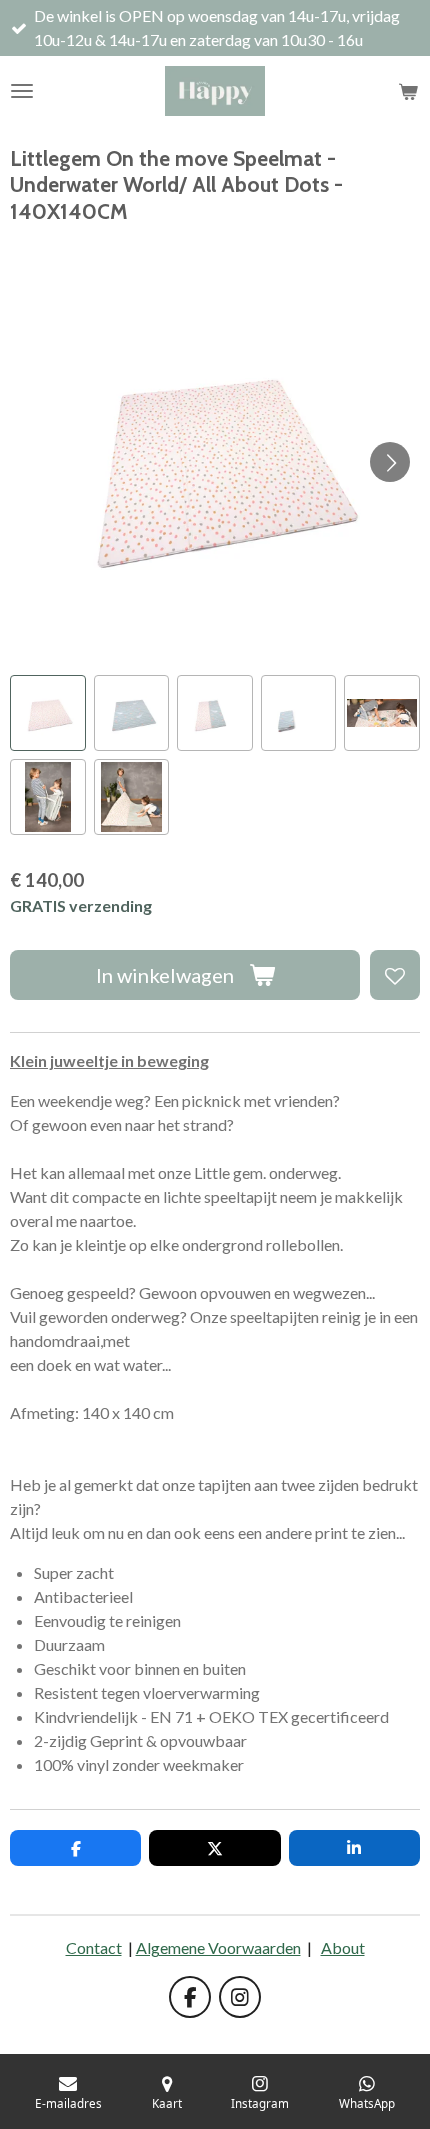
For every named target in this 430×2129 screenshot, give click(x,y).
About (343, 1947)
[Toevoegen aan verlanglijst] (395, 975)
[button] (48, 713)
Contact (94, 1947)
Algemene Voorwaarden (218, 1947)
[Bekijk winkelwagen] (408, 91)
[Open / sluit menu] (22, 91)
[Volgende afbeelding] (390, 462)
